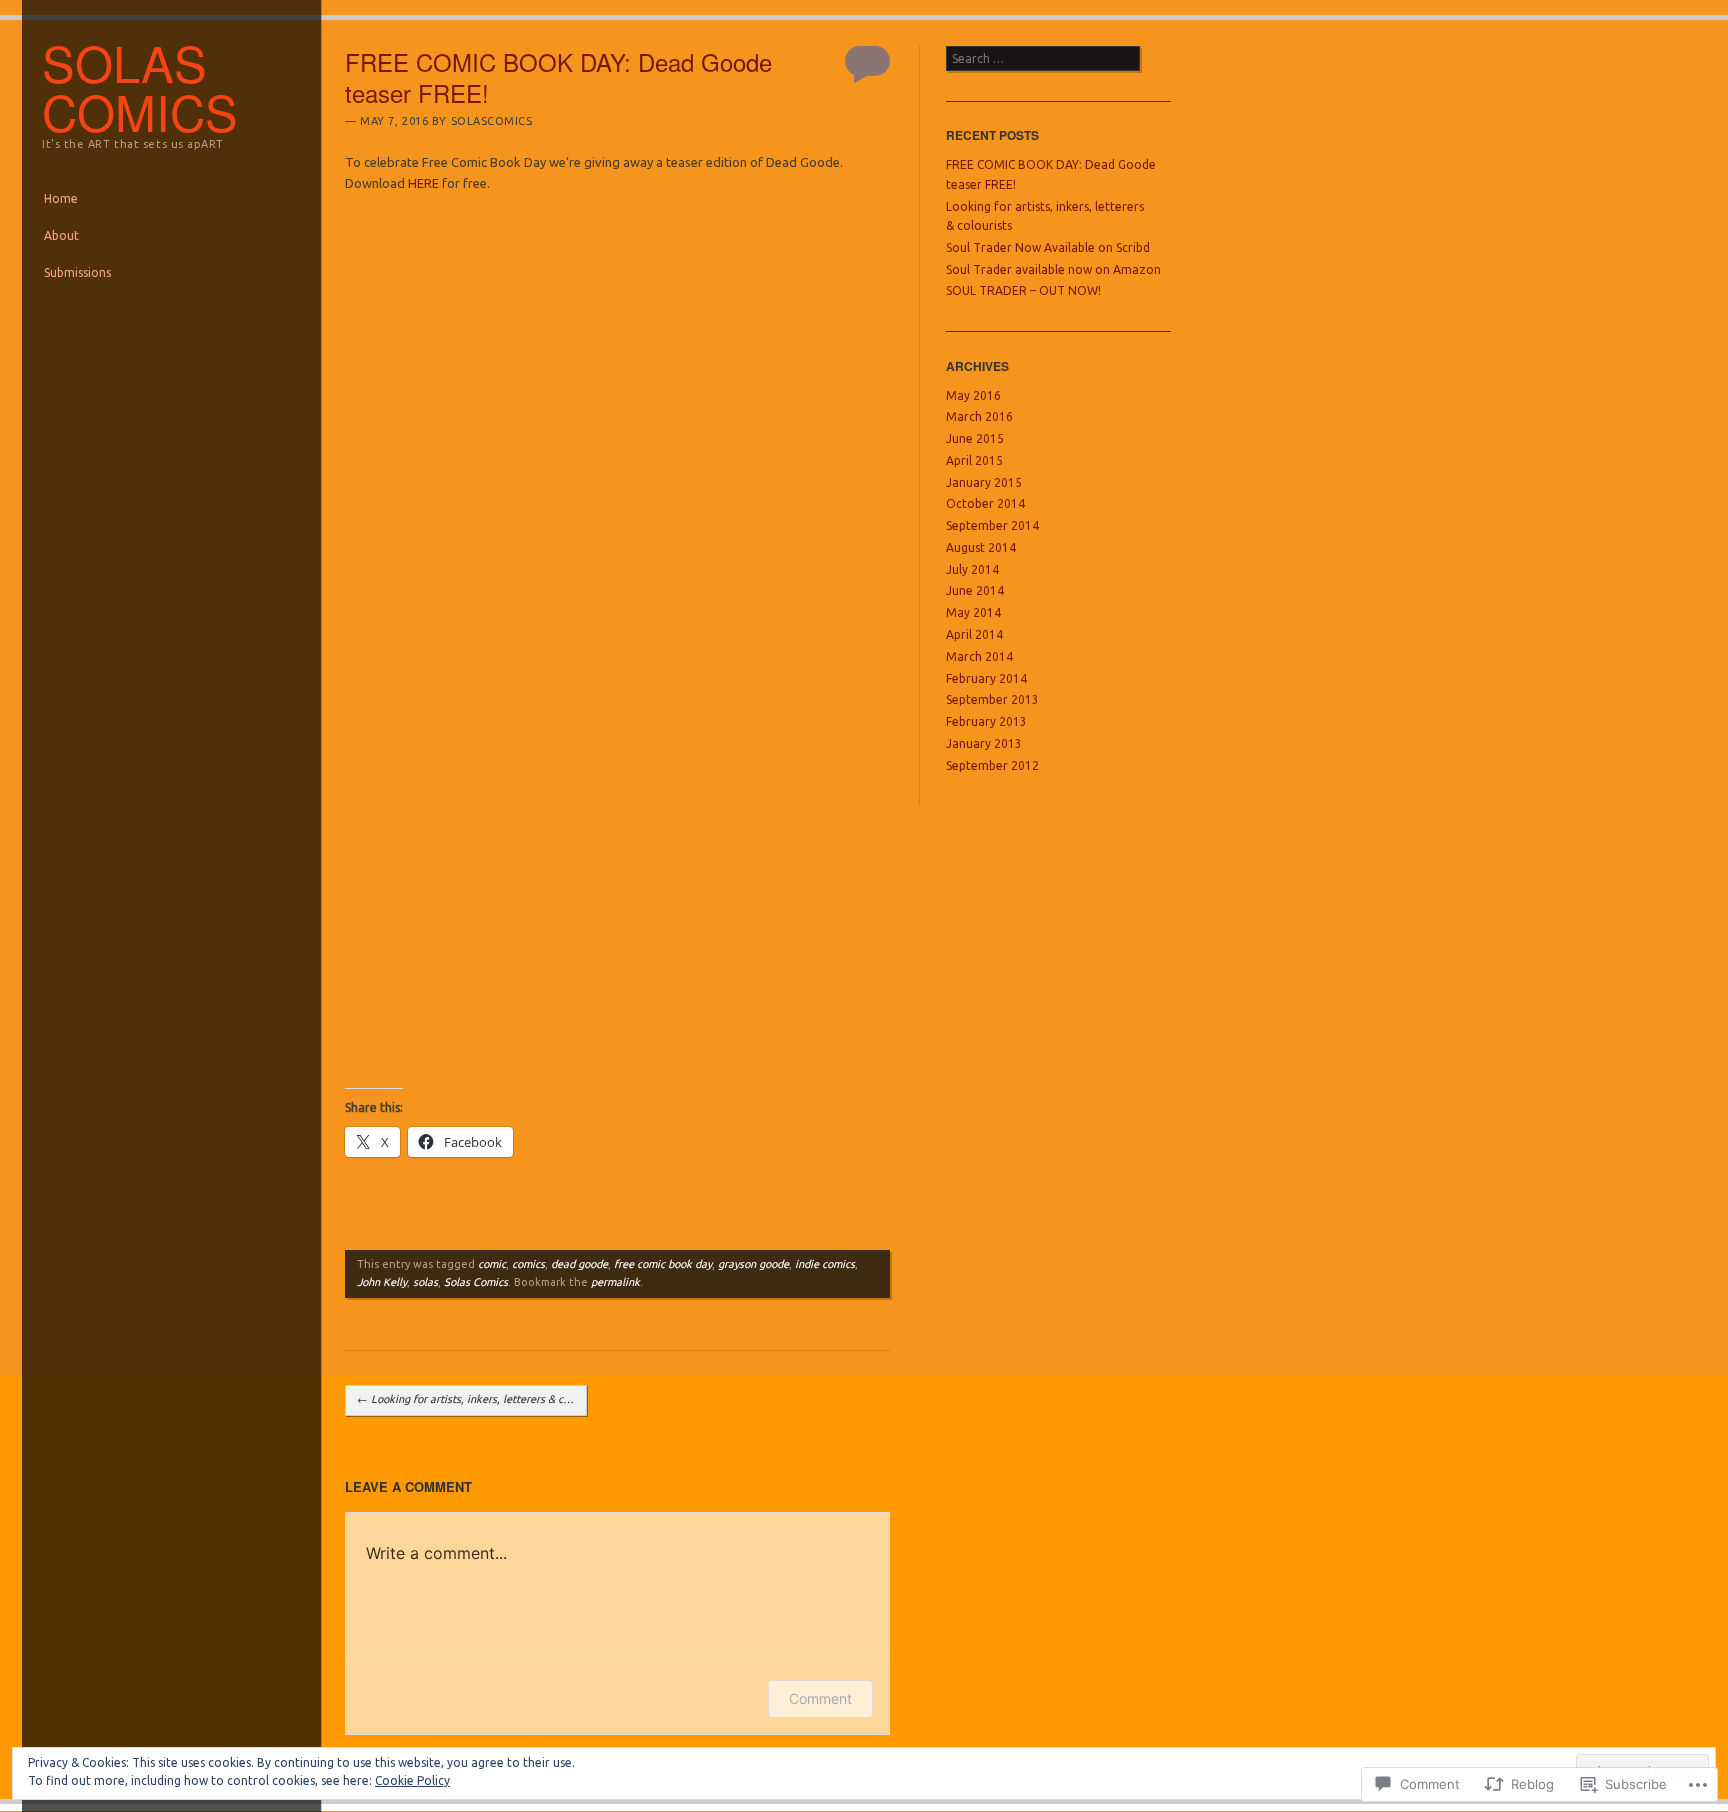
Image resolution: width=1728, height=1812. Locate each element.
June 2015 (975, 438)
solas (425, 1282)
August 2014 (981, 547)
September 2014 (992, 525)
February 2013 (986, 721)
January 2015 (984, 482)
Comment (820, 1698)
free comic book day (663, 1264)
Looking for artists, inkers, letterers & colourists (472, 1399)
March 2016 (979, 416)
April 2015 (974, 460)
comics (528, 1264)
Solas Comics (476, 1282)
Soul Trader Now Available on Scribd (1048, 247)
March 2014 (979, 656)
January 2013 (984, 743)
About (61, 235)
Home (61, 198)
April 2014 (974, 634)
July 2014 (972, 569)
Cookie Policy (412, 1780)
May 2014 (973, 612)
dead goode (579, 1264)
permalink (615, 1282)
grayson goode (753, 1264)
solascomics (492, 121)
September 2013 (992, 699)
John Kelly (382, 1282)
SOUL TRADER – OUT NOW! (1023, 290)
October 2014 (985, 503)
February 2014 (986, 678)
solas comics (140, 86)
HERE (423, 183)
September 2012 (992, 765)
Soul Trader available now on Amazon (1053, 269)
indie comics (825, 1264)
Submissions (77, 272)
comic (492, 1264)
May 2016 (973, 395)
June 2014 (975, 590)
